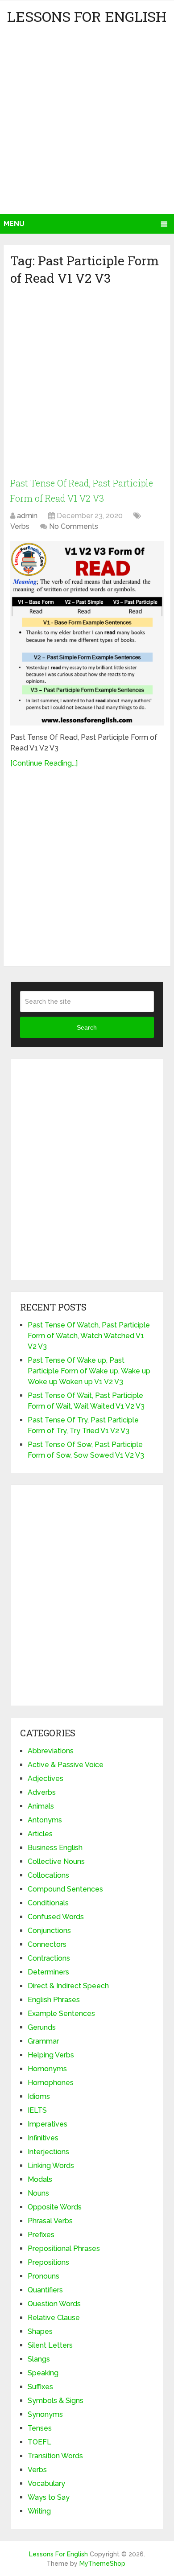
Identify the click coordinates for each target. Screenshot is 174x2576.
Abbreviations (51, 1751)
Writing (39, 2511)
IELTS (37, 2110)
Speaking (43, 2373)
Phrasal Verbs (50, 2221)
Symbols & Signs (56, 2401)
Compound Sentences (65, 1889)
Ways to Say (49, 2497)
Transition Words (55, 2456)
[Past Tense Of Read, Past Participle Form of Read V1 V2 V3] (87, 633)
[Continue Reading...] (44, 763)
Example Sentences (61, 2013)
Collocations (48, 1875)
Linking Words (51, 2166)
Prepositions (48, 2262)
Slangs (39, 2359)
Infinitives (43, 2138)
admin (27, 516)
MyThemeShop (102, 2564)
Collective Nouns (56, 1861)
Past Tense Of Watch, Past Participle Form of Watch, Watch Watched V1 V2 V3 (89, 1336)
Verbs (20, 526)
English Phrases (54, 2000)
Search (87, 1027)
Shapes (40, 2331)
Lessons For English (87, 16)
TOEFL (39, 2442)
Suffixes (40, 2387)
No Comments (74, 526)
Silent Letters (50, 2345)
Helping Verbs (51, 2055)
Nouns (38, 2193)
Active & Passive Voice (66, 1765)
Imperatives (48, 2124)
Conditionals (48, 1903)
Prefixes (41, 2235)
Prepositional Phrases (64, 2248)
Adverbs (42, 1792)
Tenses (40, 2428)
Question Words (54, 2304)
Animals (41, 1806)
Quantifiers (45, 2290)
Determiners (48, 1972)
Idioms (39, 2096)
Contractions (49, 1958)
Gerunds (42, 2027)
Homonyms (47, 2069)
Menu (14, 224)
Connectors (47, 1944)
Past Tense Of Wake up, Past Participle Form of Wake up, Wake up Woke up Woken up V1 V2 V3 (89, 1371)
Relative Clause (54, 2318)
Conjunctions (49, 1931)
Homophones (51, 2083)
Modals (40, 2179)
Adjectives (46, 1778)
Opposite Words (55, 2207)
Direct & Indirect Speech (68, 1986)
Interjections (48, 2152)
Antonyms (45, 1820)
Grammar (43, 2041)
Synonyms (45, 2414)
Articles (40, 1834)
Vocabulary (46, 2483)
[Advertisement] (87, 123)
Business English (55, 1848)
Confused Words (56, 1917)
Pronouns (43, 2276)
